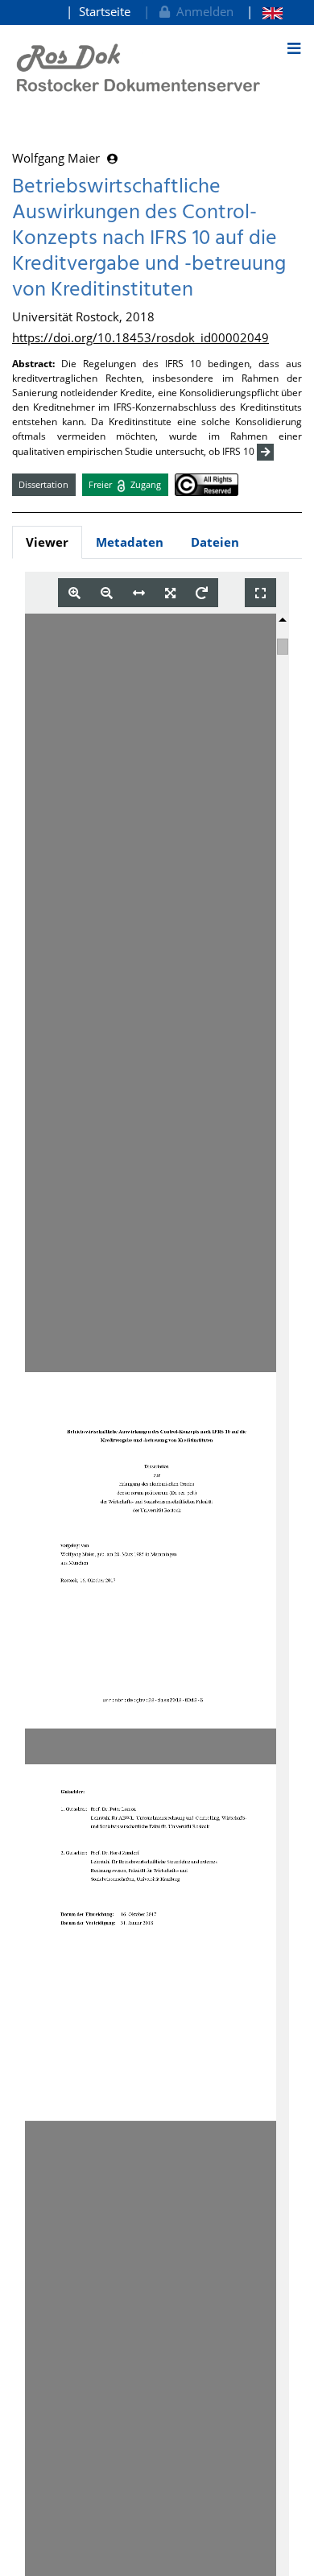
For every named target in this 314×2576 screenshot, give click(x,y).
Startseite (105, 11)
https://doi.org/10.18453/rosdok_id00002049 (140, 337)
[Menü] (294, 48)
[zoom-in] (74, 593)
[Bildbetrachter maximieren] (260, 593)
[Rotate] (202, 593)
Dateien (215, 542)
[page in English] (264, 12)
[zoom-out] (107, 593)
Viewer (47, 542)
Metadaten (130, 542)
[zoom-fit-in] (170, 593)
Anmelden (202, 11)
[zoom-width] (139, 593)
